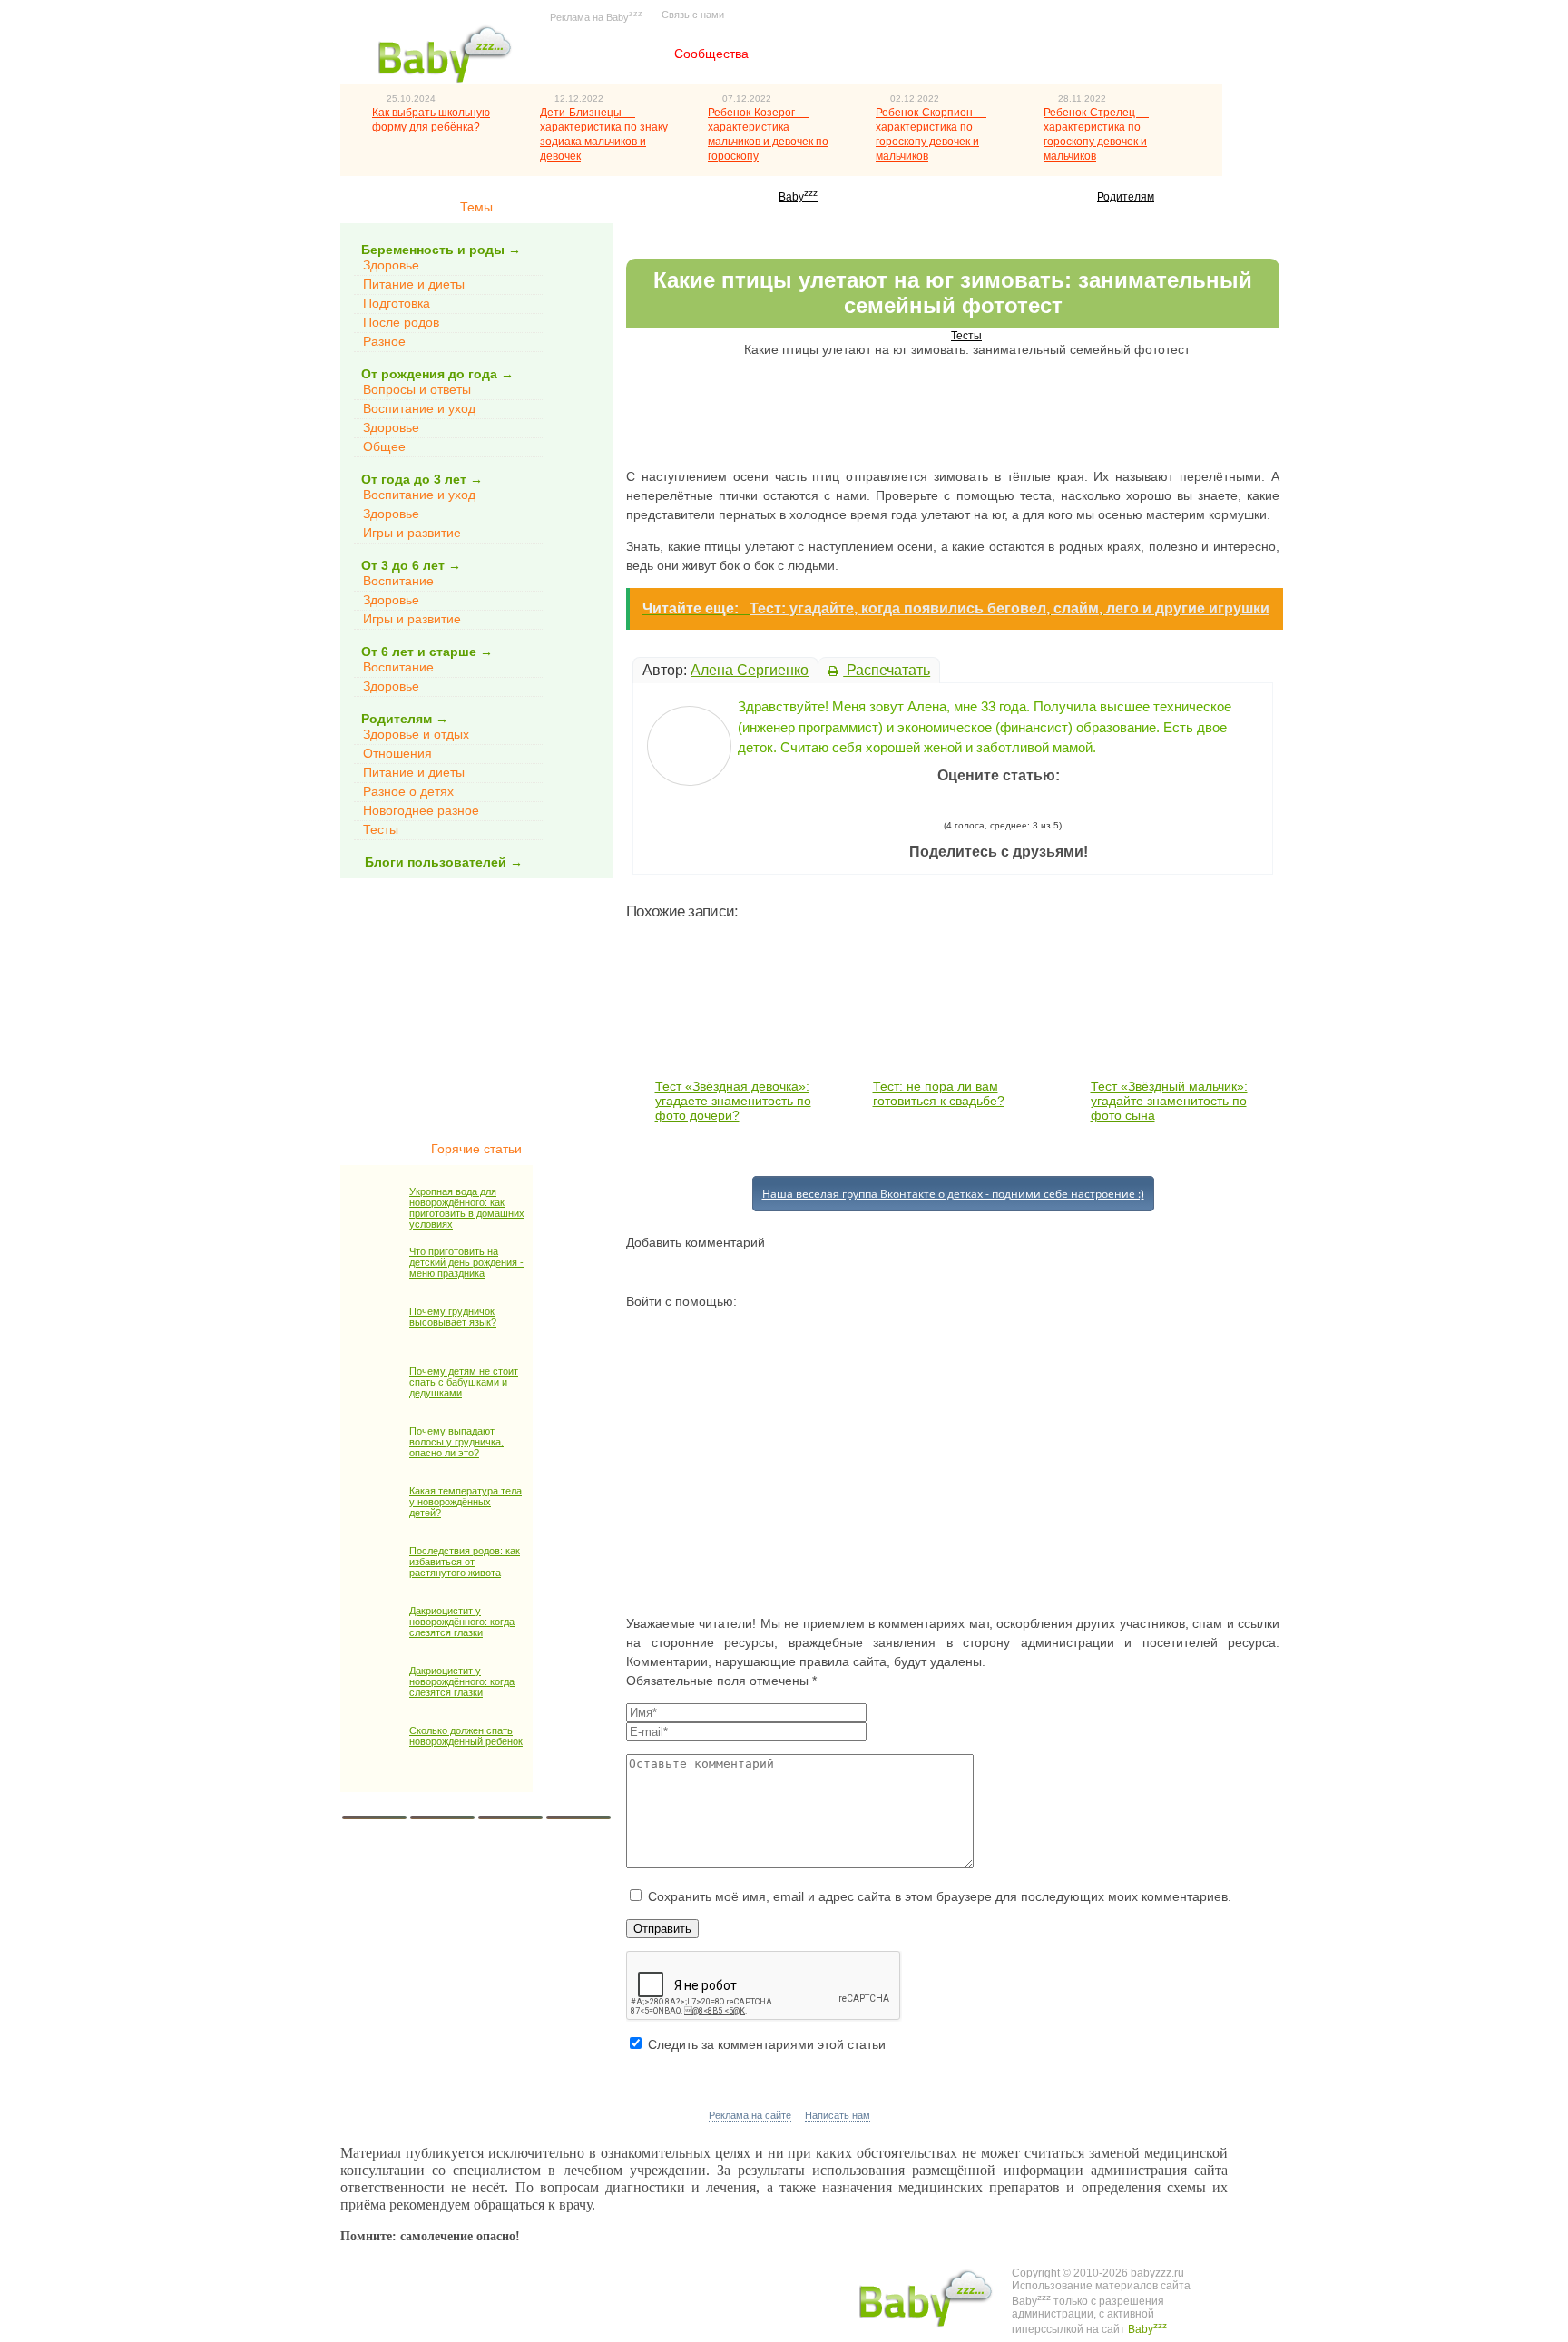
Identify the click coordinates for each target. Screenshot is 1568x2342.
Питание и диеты (414, 284)
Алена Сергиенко (750, 670)
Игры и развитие (412, 533)
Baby (798, 197)
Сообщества (711, 54)
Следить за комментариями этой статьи (767, 2044)
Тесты (381, 829)
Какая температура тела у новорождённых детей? (465, 1502)
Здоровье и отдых (416, 734)
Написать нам (838, 2115)
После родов (401, 322)
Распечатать (887, 670)
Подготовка (397, 303)
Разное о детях (408, 791)
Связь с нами (693, 15)
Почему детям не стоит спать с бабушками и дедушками (464, 1382)
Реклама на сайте (750, 2115)
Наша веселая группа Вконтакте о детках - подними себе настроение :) (953, 1194)
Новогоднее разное (421, 810)
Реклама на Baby (596, 16)
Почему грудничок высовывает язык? (453, 1317)
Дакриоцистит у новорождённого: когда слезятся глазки (462, 1622)
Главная (606, 54)
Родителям (1126, 197)
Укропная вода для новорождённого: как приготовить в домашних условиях (467, 1208)
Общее (384, 446)
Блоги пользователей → (444, 862)
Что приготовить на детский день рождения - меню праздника (466, 1262)
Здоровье (391, 265)
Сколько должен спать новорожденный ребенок (466, 1736)
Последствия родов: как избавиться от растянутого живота (465, 1562)
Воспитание (398, 581)
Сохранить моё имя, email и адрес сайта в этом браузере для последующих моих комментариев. (940, 1896)
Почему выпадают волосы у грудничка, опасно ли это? (456, 1442)
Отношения (397, 753)
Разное (384, 341)
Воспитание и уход (419, 408)
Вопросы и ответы (417, 389)
